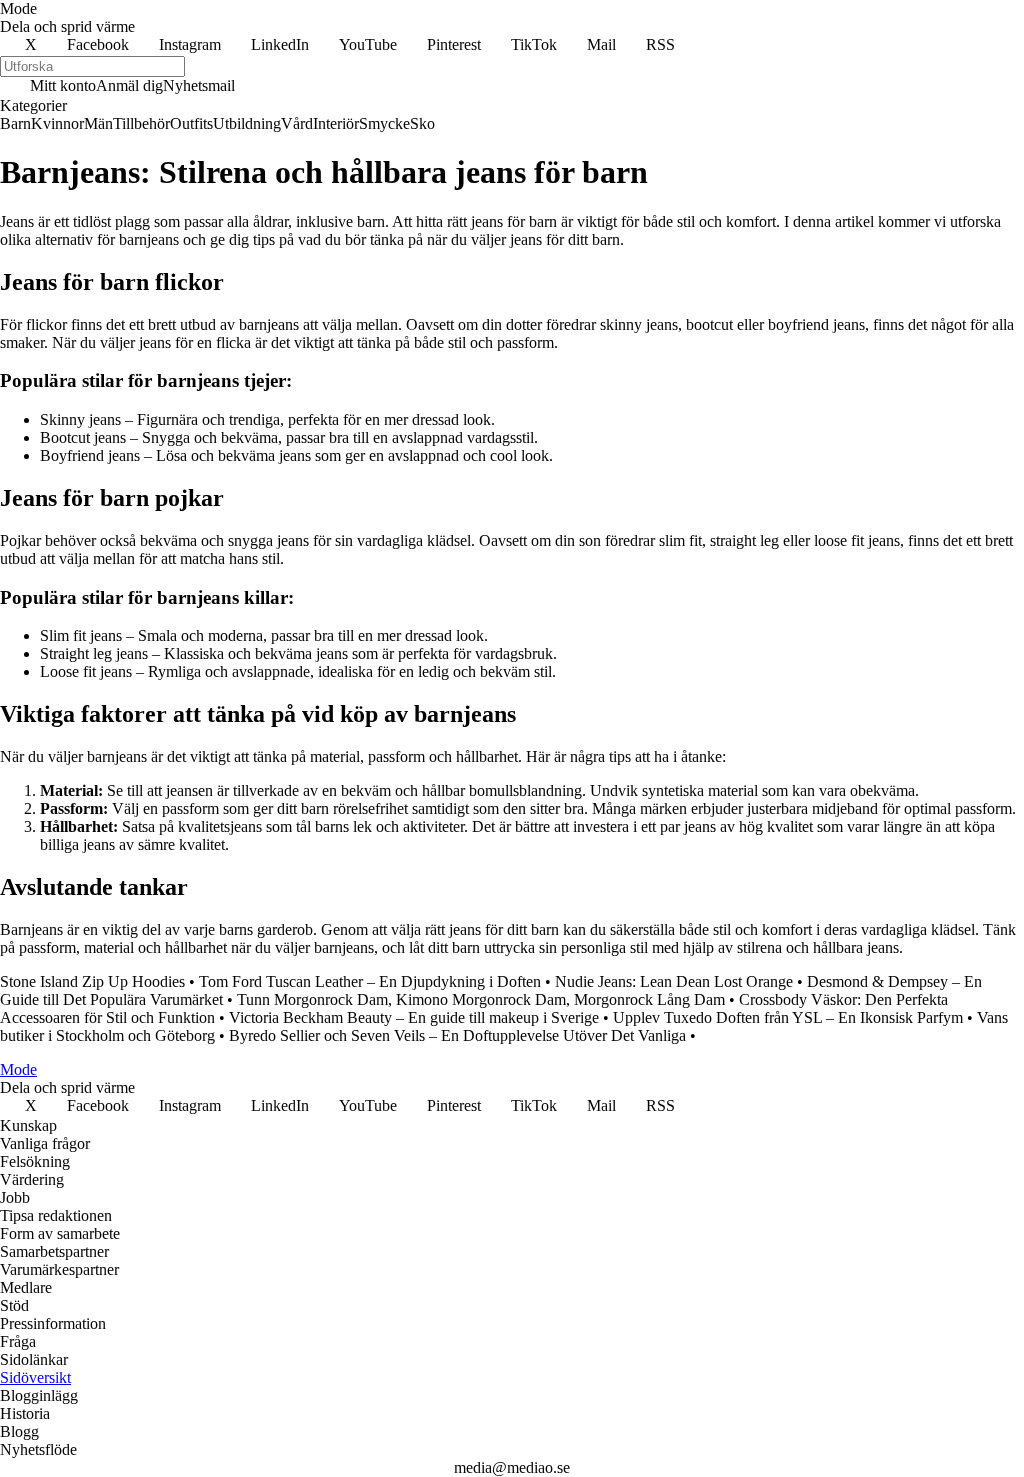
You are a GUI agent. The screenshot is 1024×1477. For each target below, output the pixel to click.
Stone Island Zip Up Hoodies (92, 981)
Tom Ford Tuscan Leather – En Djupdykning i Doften (370, 981)
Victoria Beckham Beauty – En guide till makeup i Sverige (414, 1017)
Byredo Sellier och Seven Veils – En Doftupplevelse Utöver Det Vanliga (457, 1035)
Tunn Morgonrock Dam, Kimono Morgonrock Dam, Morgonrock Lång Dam (481, 999)
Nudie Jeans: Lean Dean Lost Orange (674, 981)
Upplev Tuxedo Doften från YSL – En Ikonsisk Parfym (788, 1017)
